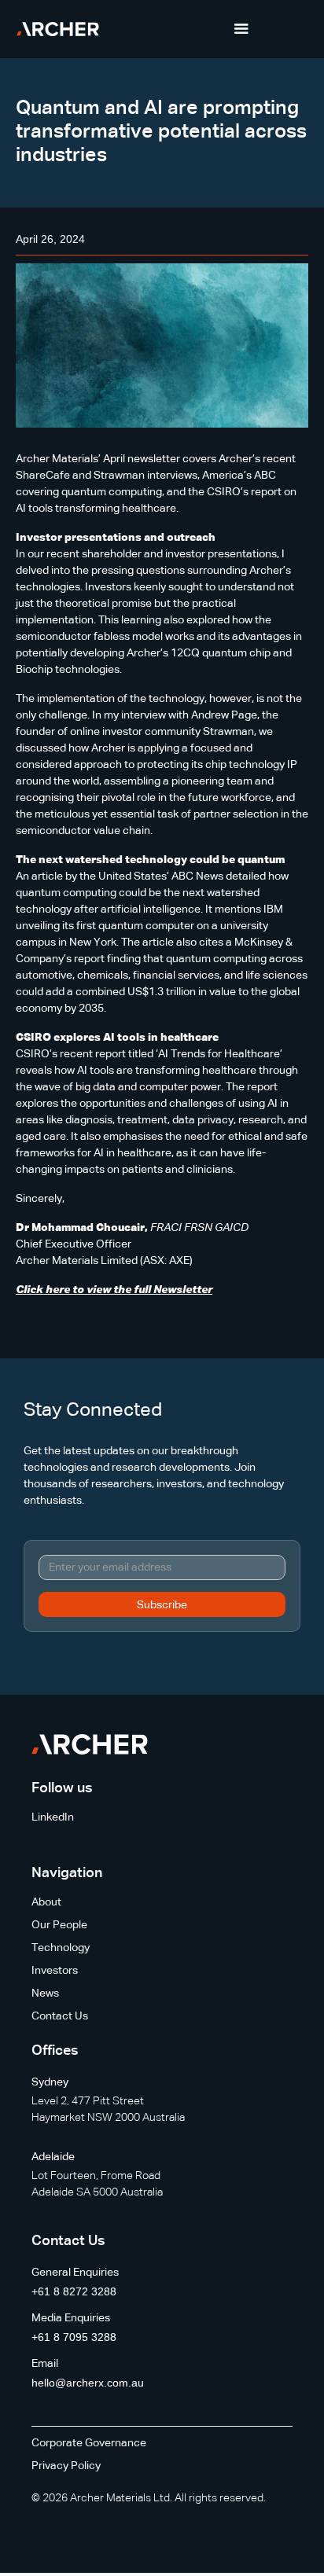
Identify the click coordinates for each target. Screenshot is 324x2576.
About (46, 1902)
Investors (55, 1971)
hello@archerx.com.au (88, 2383)
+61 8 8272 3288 (74, 2291)
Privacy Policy (66, 2466)
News (45, 1994)
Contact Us (60, 2016)
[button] (241, 29)
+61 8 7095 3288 (74, 2337)
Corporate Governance (89, 2443)
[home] (58, 29)
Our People (59, 1925)
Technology (61, 1948)
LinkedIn (53, 1817)
